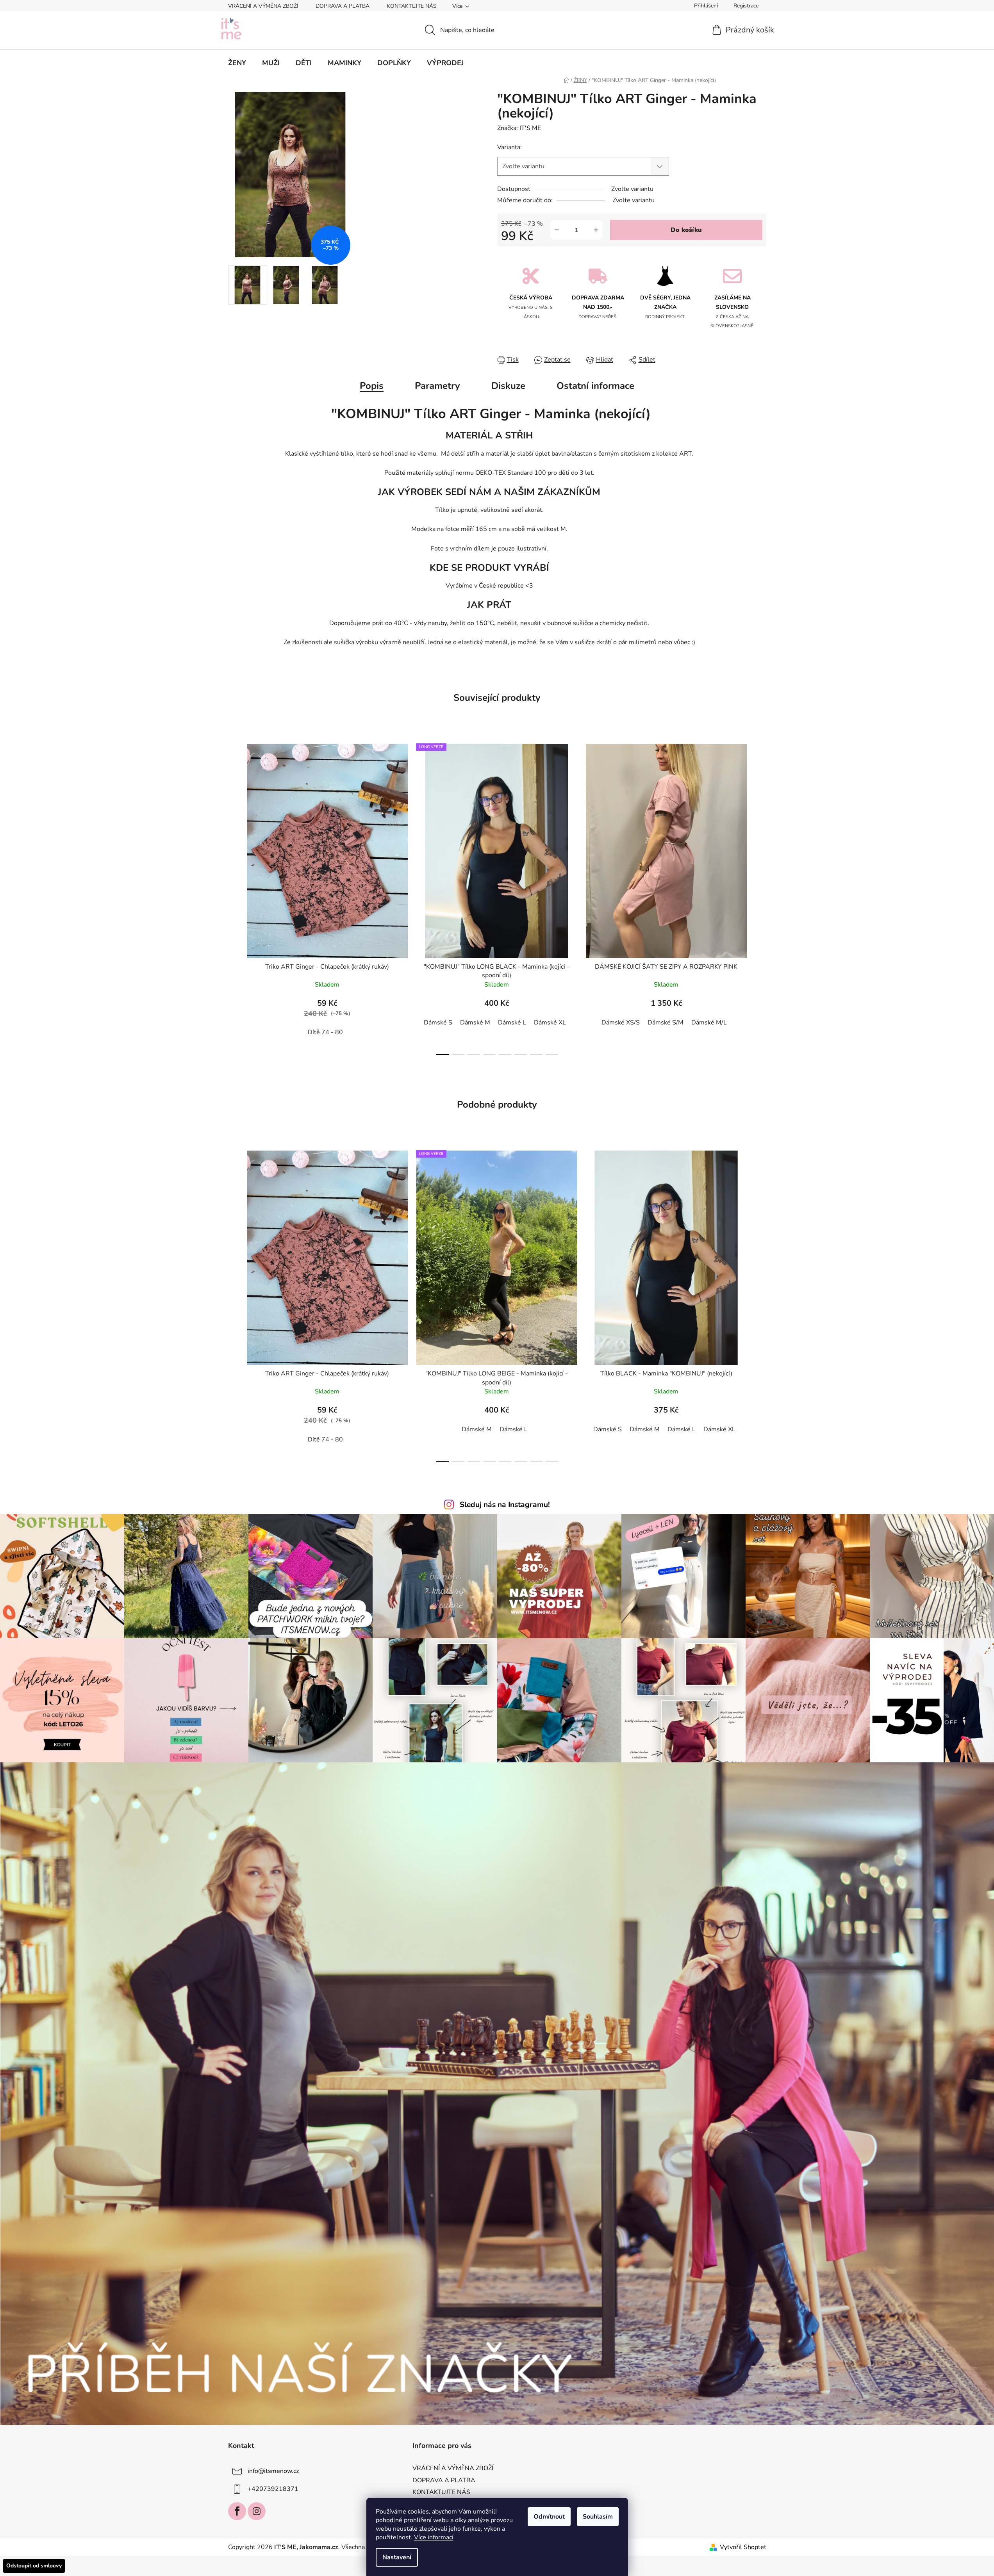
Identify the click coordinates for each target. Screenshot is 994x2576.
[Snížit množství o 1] (557, 230)
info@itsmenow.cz (273, 2471)
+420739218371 (273, 2489)
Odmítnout (549, 2517)
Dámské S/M (666, 1023)
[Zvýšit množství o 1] (596, 230)
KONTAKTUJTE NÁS (412, 6)
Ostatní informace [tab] (595, 386)
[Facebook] (237, 2511)
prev (234, 897)
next (760, 897)
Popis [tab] (372, 386)
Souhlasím (598, 2517)
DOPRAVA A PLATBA (343, 6)
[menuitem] (237, 63)
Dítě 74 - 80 (325, 1032)
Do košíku (686, 230)
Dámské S (438, 1023)
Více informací (434, 2537)
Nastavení (397, 2557)
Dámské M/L (709, 1023)
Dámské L (512, 1023)
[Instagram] (257, 2511)
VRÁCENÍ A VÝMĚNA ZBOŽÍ (263, 6)
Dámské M (475, 1023)
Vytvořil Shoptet (743, 2547)
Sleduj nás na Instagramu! (505, 1505)
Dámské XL (550, 1023)
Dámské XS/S (621, 1023)
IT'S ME (530, 128)
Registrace (746, 6)
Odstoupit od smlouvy (34, 2566)
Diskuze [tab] (508, 386)
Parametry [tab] (437, 386)
